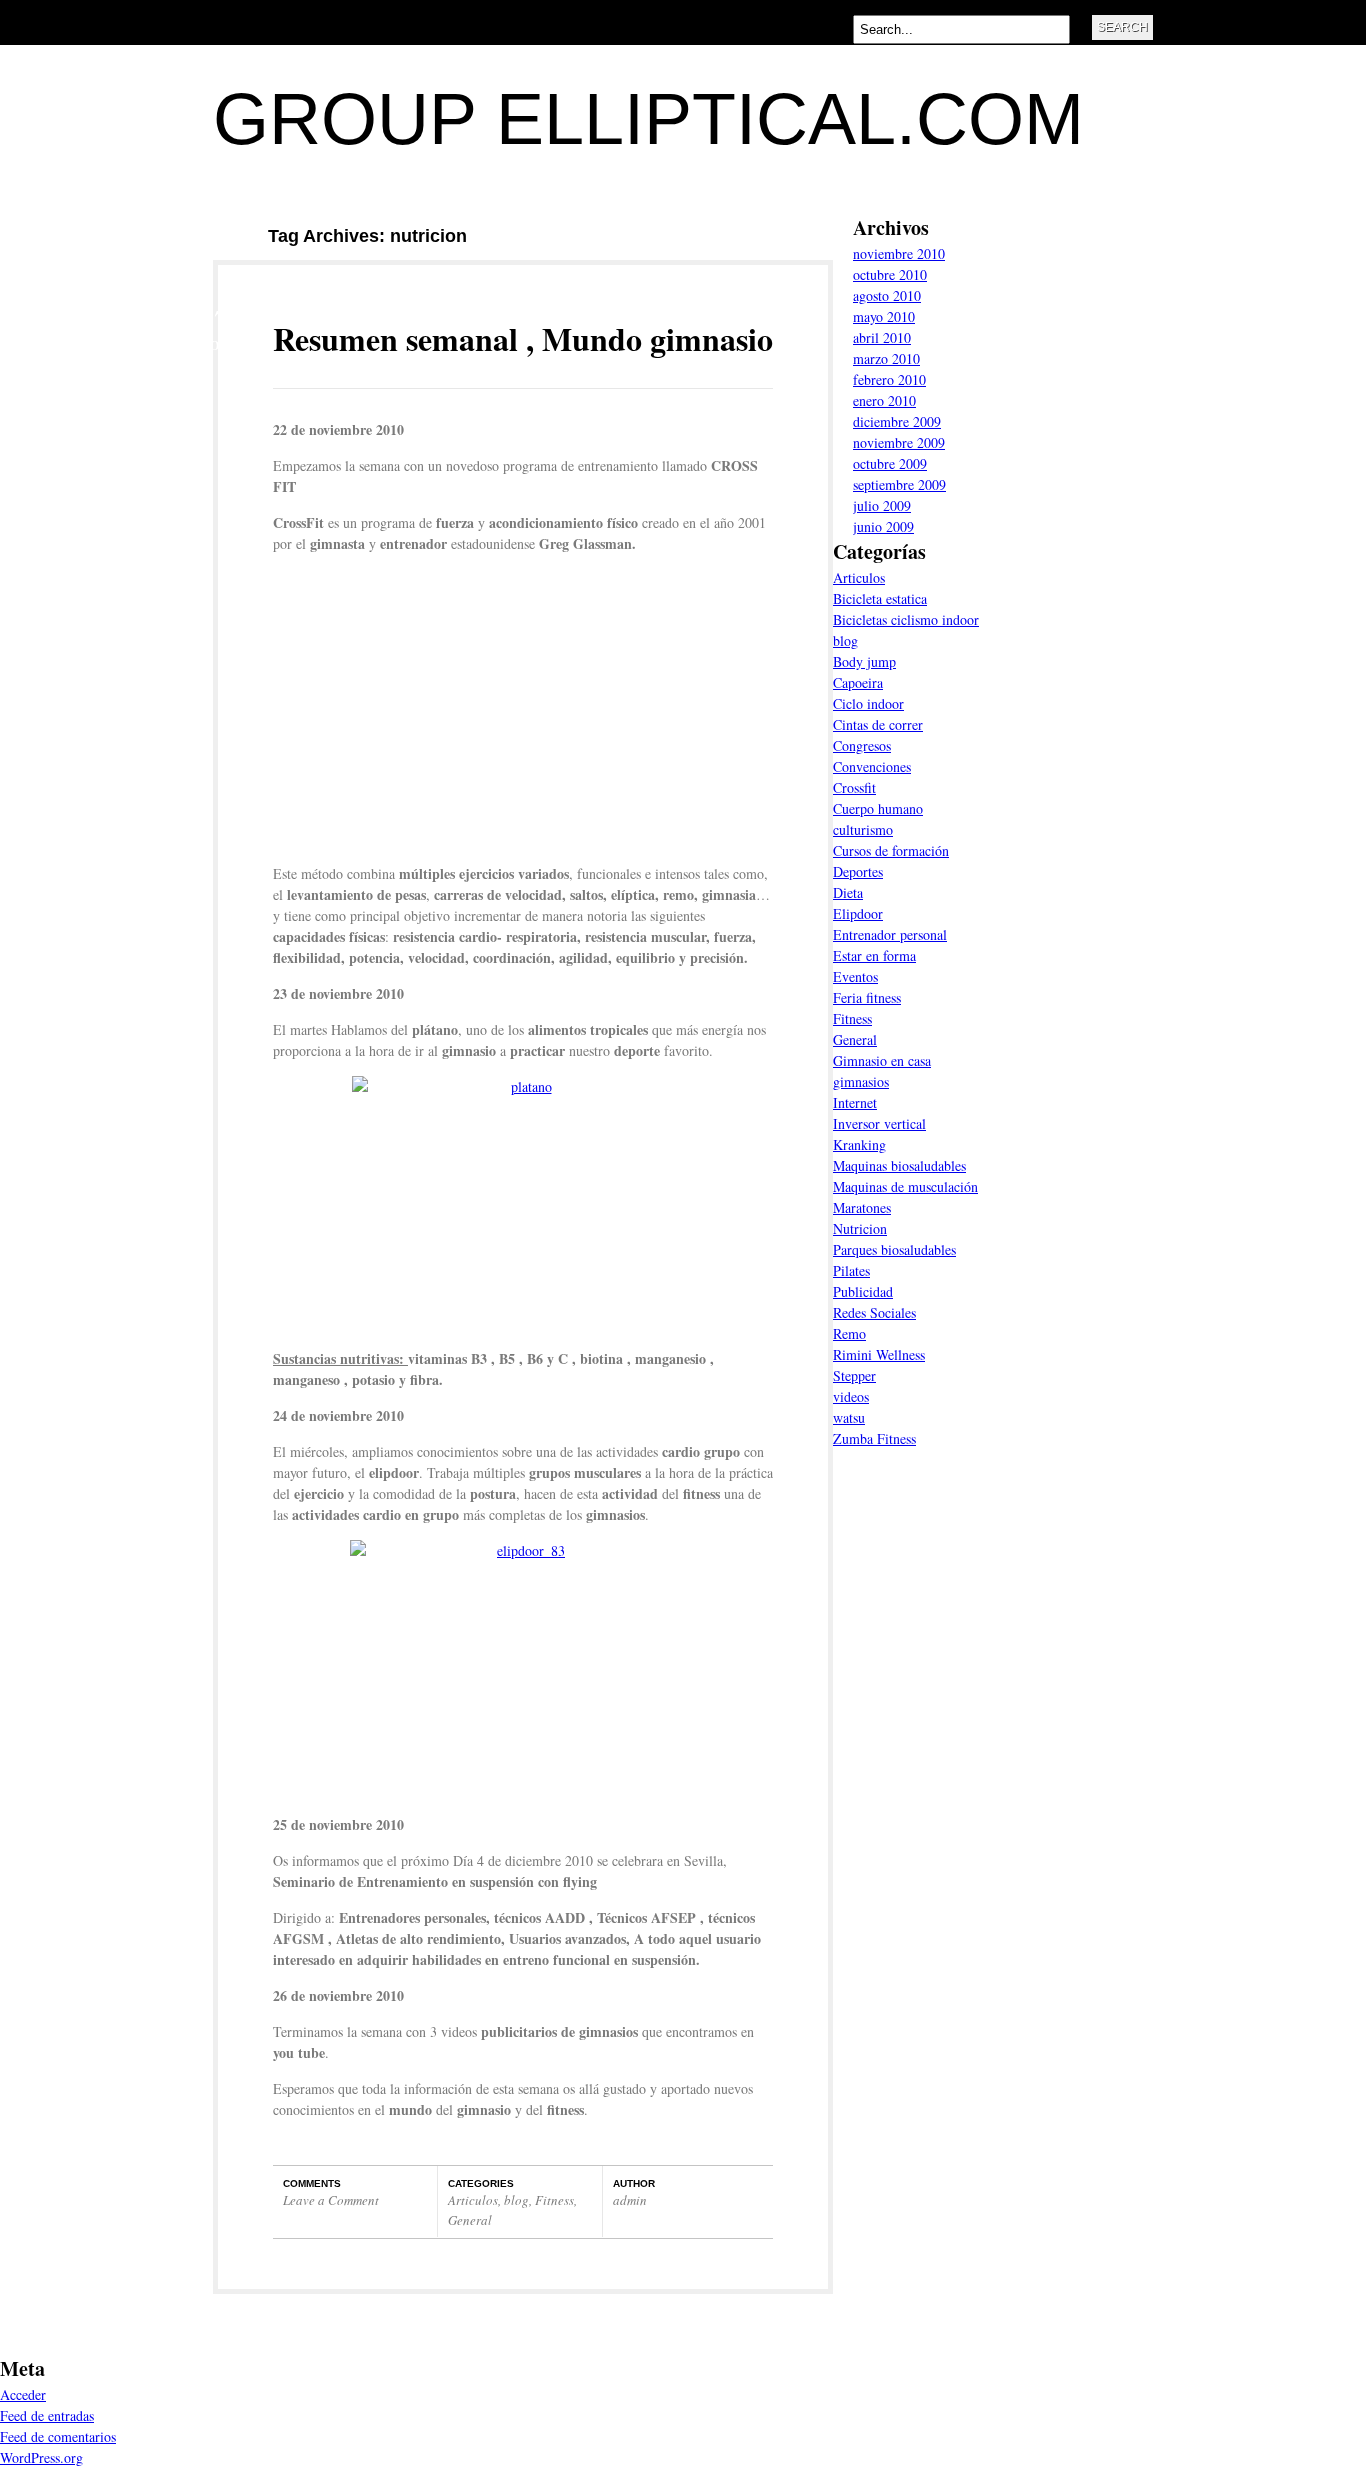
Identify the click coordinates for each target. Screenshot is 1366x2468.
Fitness (554, 2200)
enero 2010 (884, 400)
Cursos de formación (891, 850)
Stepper (854, 1375)
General (470, 2220)
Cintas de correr (878, 724)
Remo (849, 1333)
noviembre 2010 (899, 253)
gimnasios (861, 1081)
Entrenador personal (890, 934)
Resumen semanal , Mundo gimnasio (523, 338)
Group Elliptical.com (648, 119)
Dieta (848, 892)
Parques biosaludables (894, 1249)
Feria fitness (867, 997)
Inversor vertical (879, 1123)
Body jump (864, 661)
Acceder (23, 2394)
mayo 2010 (884, 316)
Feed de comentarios (58, 2436)
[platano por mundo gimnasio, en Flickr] (523, 1204)
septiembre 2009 (899, 484)
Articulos (473, 2200)
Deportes (858, 871)
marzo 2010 (886, 358)
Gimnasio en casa (882, 1060)
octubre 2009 (890, 463)
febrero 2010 (889, 379)
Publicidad (863, 1291)
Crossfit (854, 787)
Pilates (851, 1270)
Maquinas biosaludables (899, 1165)
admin (630, 2200)
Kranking (859, 1144)
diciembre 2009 (897, 421)
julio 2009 (882, 505)
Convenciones (872, 766)
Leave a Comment (331, 2200)
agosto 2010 (887, 295)
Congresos (862, 745)
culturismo (863, 829)
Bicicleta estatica (880, 598)
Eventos (855, 976)
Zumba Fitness (874, 1438)
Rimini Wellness (879, 1354)
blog (516, 2200)
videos (851, 1396)
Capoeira (858, 682)
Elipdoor (858, 913)
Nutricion (860, 1228)
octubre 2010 (890, 274)
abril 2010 (882, 337)
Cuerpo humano (878, 808)
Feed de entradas (47, 2415)
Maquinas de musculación (905, 1186)
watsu (849, 1417)
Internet (855, 1102)
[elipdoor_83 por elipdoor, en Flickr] (523, 1669)
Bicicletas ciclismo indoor (906, 619)
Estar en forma (874, 955)
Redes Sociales (874, 1312)
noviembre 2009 (899, 442)
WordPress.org (41, 2457)
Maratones (862, 1207)
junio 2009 (883, 526)
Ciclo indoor (868, 703)
